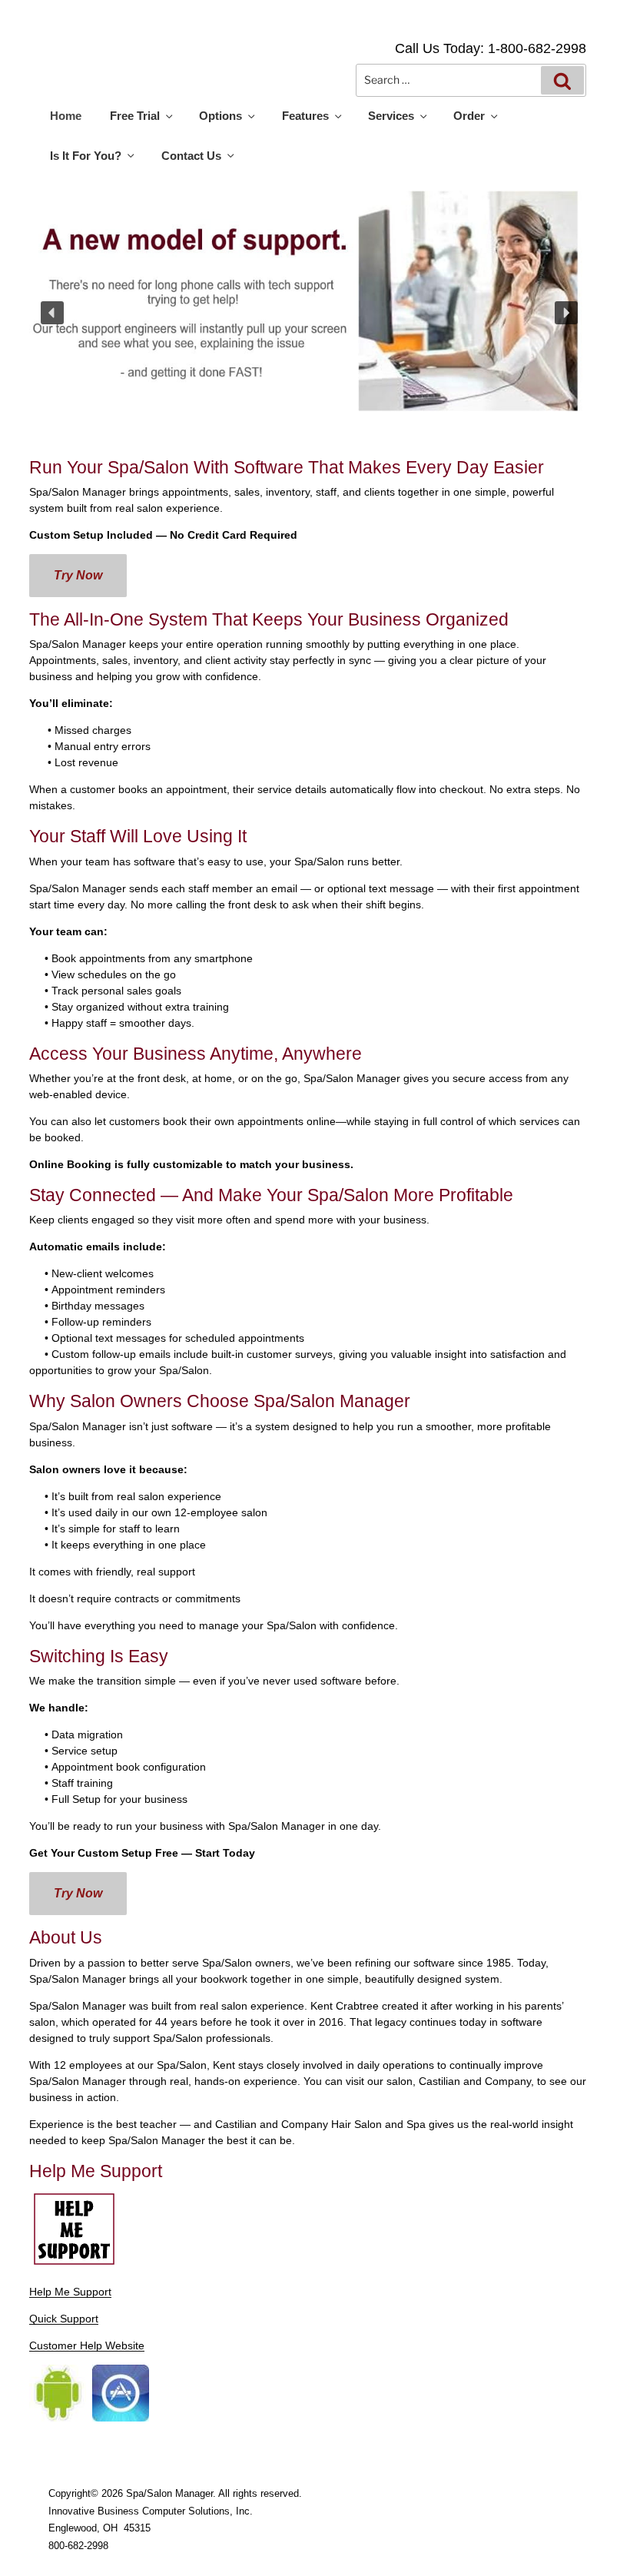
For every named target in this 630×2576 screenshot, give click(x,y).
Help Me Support (70, 2292)
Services (391, 116)
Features (305, 116)
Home (66, 116)
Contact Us (191, 156)
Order (469, 116)
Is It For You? (86, 156)
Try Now (78, 575)
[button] (52, 313)
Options (220, 116)
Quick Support (64, 2319)
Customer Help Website (87, 2345)
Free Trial (135, 116)
